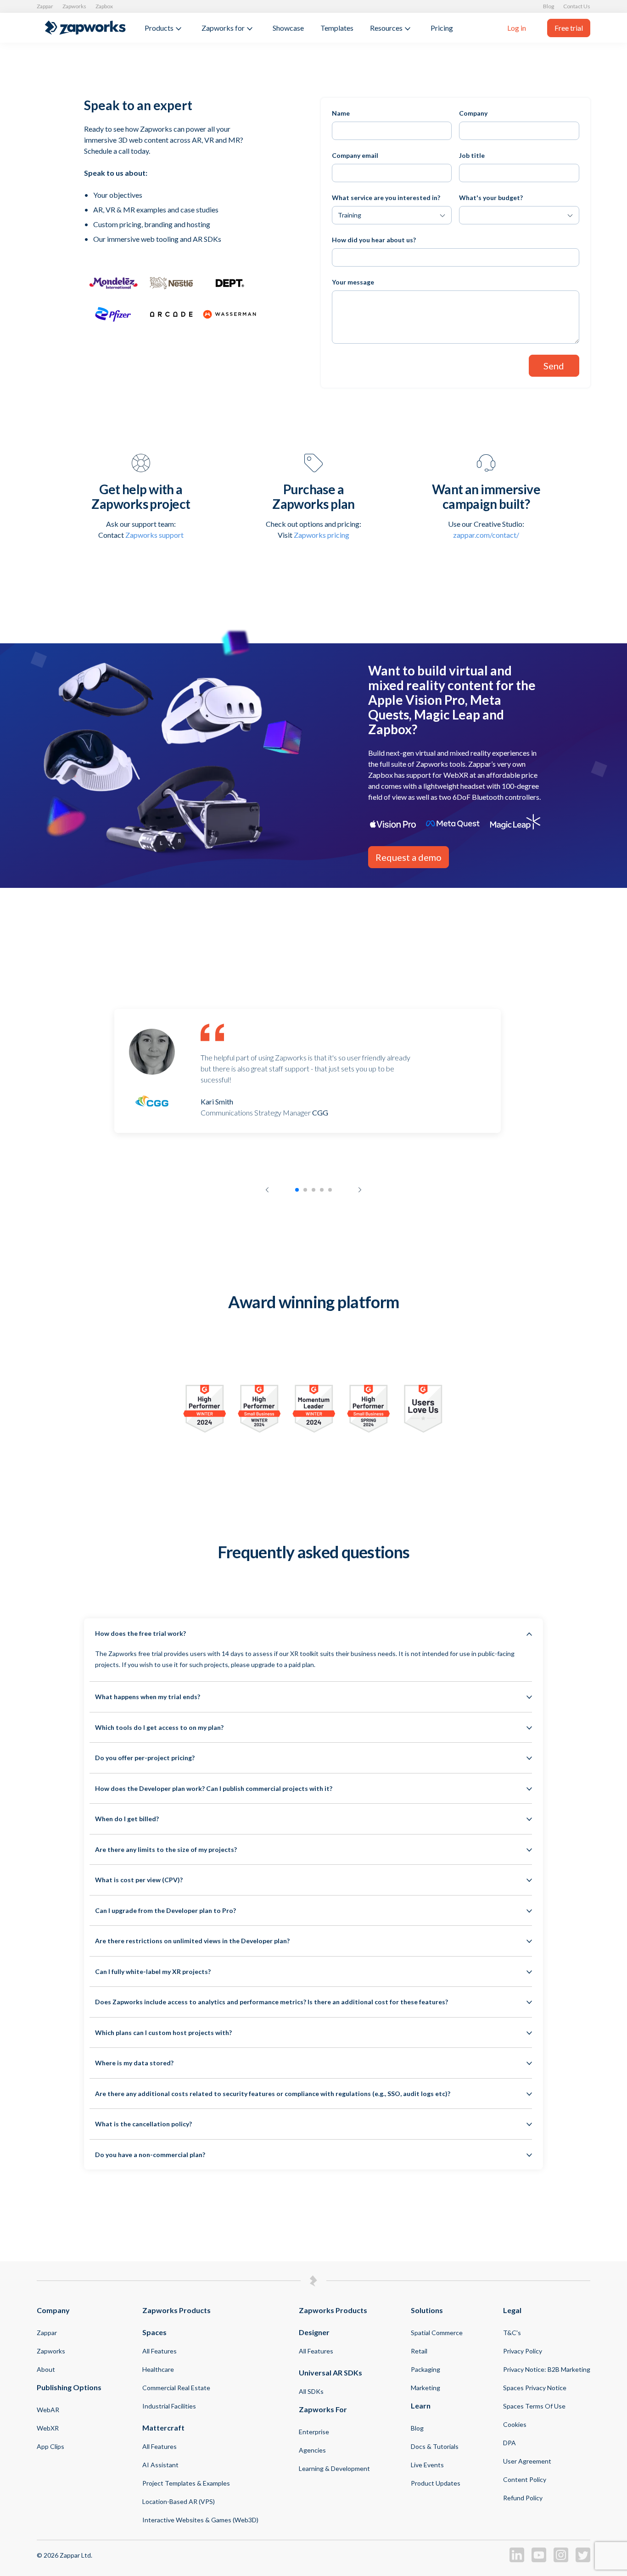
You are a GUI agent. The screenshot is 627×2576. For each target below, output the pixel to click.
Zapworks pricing (322, 535)
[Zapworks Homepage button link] (85, 28)
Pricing (442, 28)
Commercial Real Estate (176, 2388)
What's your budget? (491, 198)
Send (554, 366)
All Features (160, 2351)
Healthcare (158, 2369)
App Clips (50, 2446)
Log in (517, 28)
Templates (337, 28)
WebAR (48, 2410)
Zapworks (74, 6)
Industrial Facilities (169, 2406)
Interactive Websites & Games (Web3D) (200, 2520)
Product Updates (436, 2483)
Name (341, 113)
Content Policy (525, 2479)
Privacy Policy (523, 2351)
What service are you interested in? (386, 198)
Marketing (425, 2388)
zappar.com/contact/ (486, 535)
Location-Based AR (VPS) (179, 2501)
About (46, 2369)
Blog (549, 6)
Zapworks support (154, 535)
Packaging (425, 2369)
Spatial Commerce (437, 2333)
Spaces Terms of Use (534, 2406)
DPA (509, 2443)
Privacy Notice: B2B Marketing (547, 2369)
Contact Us (577, 6)
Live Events (427, 2465)
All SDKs (311, 2391)
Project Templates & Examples (186, 2483)
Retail (419, 2351)
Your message (353, 282)
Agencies (312, 2450)
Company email (355, 155)
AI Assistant (160, 2465)
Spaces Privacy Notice (535, 2388)
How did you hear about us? (374, 240)
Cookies (515, 2424)
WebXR (48, 2428)
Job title (472, 155)
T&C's (512, 2333)
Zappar (45, 6)
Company (473, 113)
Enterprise (314, 2432)
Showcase (288, 28)
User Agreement (527, 2461)
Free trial (569, 28)
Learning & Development (334, 2468)
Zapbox (104, 6)
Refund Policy (523, 2498)
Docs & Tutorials (435, 2446)
